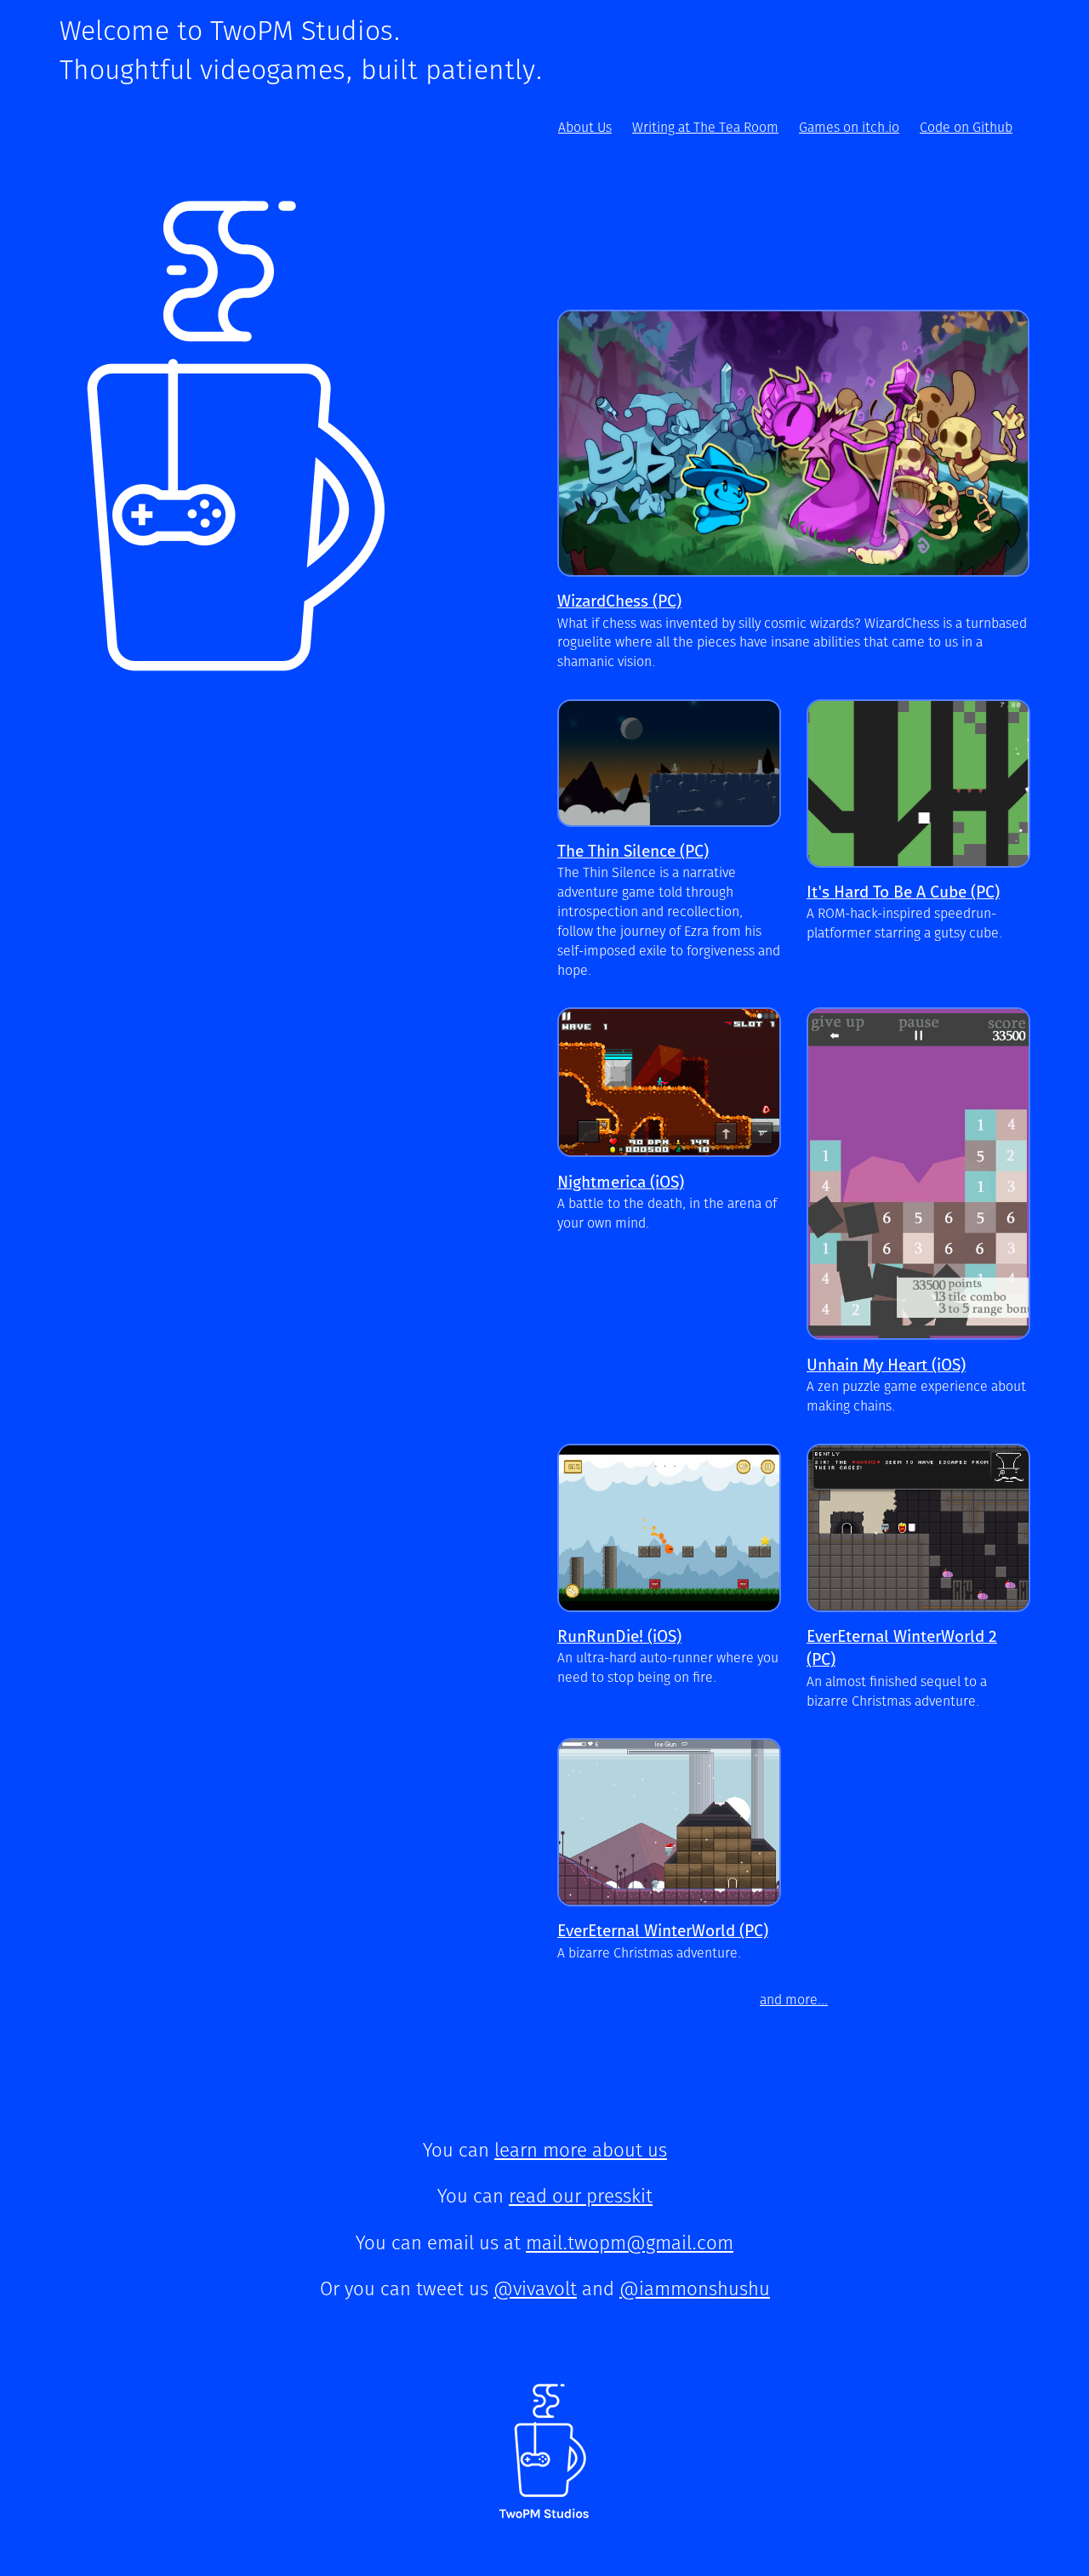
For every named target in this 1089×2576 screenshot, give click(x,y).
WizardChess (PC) (619, 602)
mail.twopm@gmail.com (630, 2244)
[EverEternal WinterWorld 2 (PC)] (918, 1528)
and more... (794, 2000)
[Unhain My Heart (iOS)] (918, 1174)
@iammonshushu (695, 2290)
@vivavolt (535, 2290)
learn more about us (581, 2151)
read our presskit (581, 2197)
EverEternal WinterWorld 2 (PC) (902, 1649)
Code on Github (966, 128)
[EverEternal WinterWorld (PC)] (669, 1822)
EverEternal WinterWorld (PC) (663, 1932)
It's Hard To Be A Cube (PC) (903, 893)
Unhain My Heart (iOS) (886, 1366)
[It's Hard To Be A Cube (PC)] (918, 784)
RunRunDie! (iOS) (619, 1637)
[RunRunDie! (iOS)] (669, 1528)
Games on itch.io (849, 128)
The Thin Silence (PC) (633, 852)
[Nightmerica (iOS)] (669, 1082)
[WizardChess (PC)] (793, 443)
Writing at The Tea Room (705, 128)
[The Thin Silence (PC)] (669, 763)
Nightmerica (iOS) (621, 1183)
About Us (585, 128)
